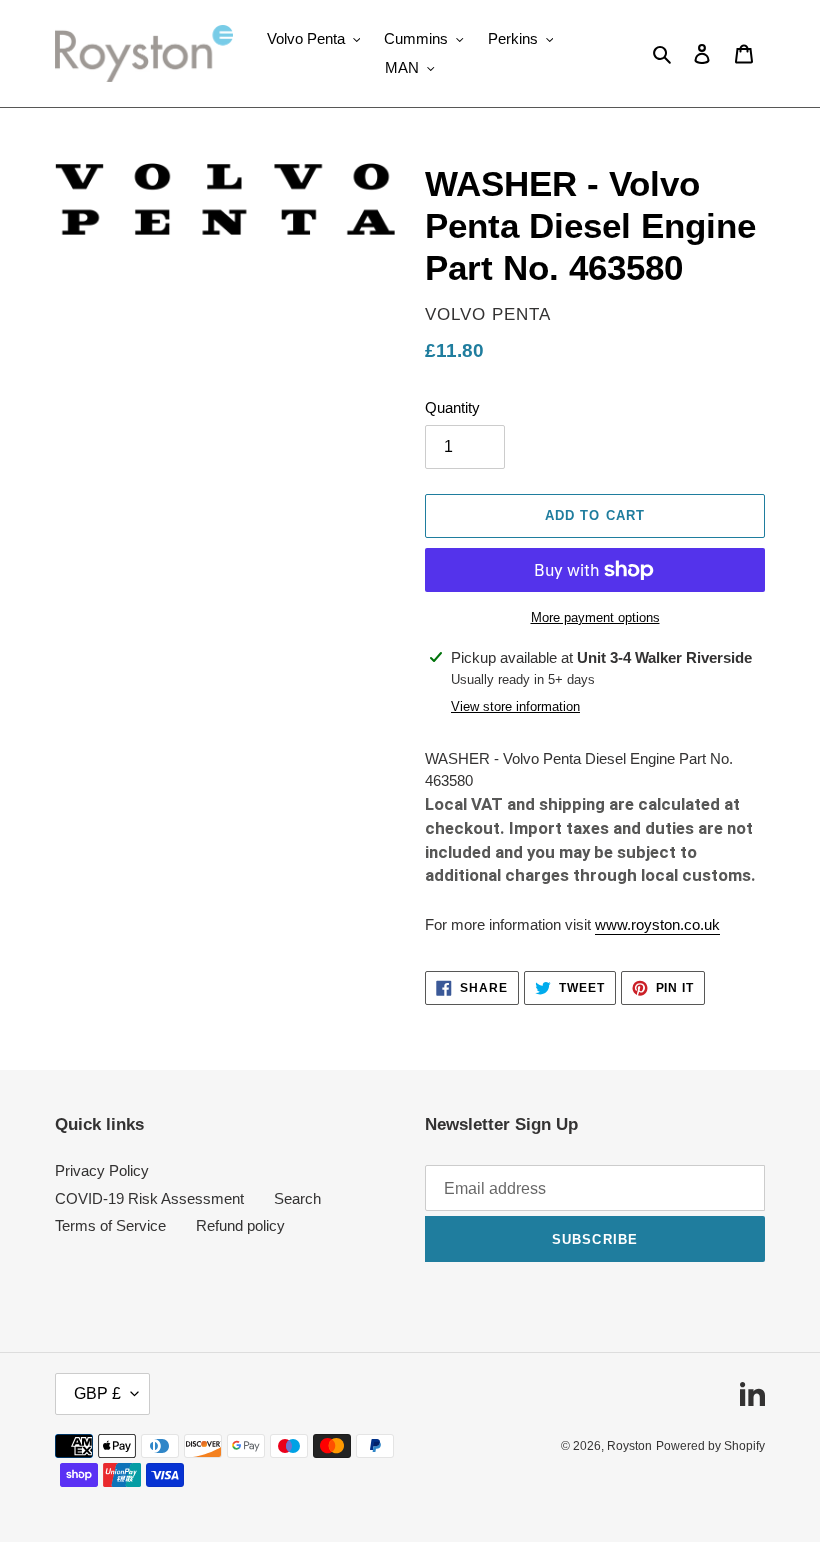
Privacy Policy (102, 1170)
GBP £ (97, 1393)
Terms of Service (110, 1225)
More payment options (595, 617)
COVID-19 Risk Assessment (149, 1198)
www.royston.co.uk (657, 924)
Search (297, 1198)
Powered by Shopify (710, 1446)
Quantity (452, 407)
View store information (515, 706)
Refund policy (240, 1225)
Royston (629, 1446)
